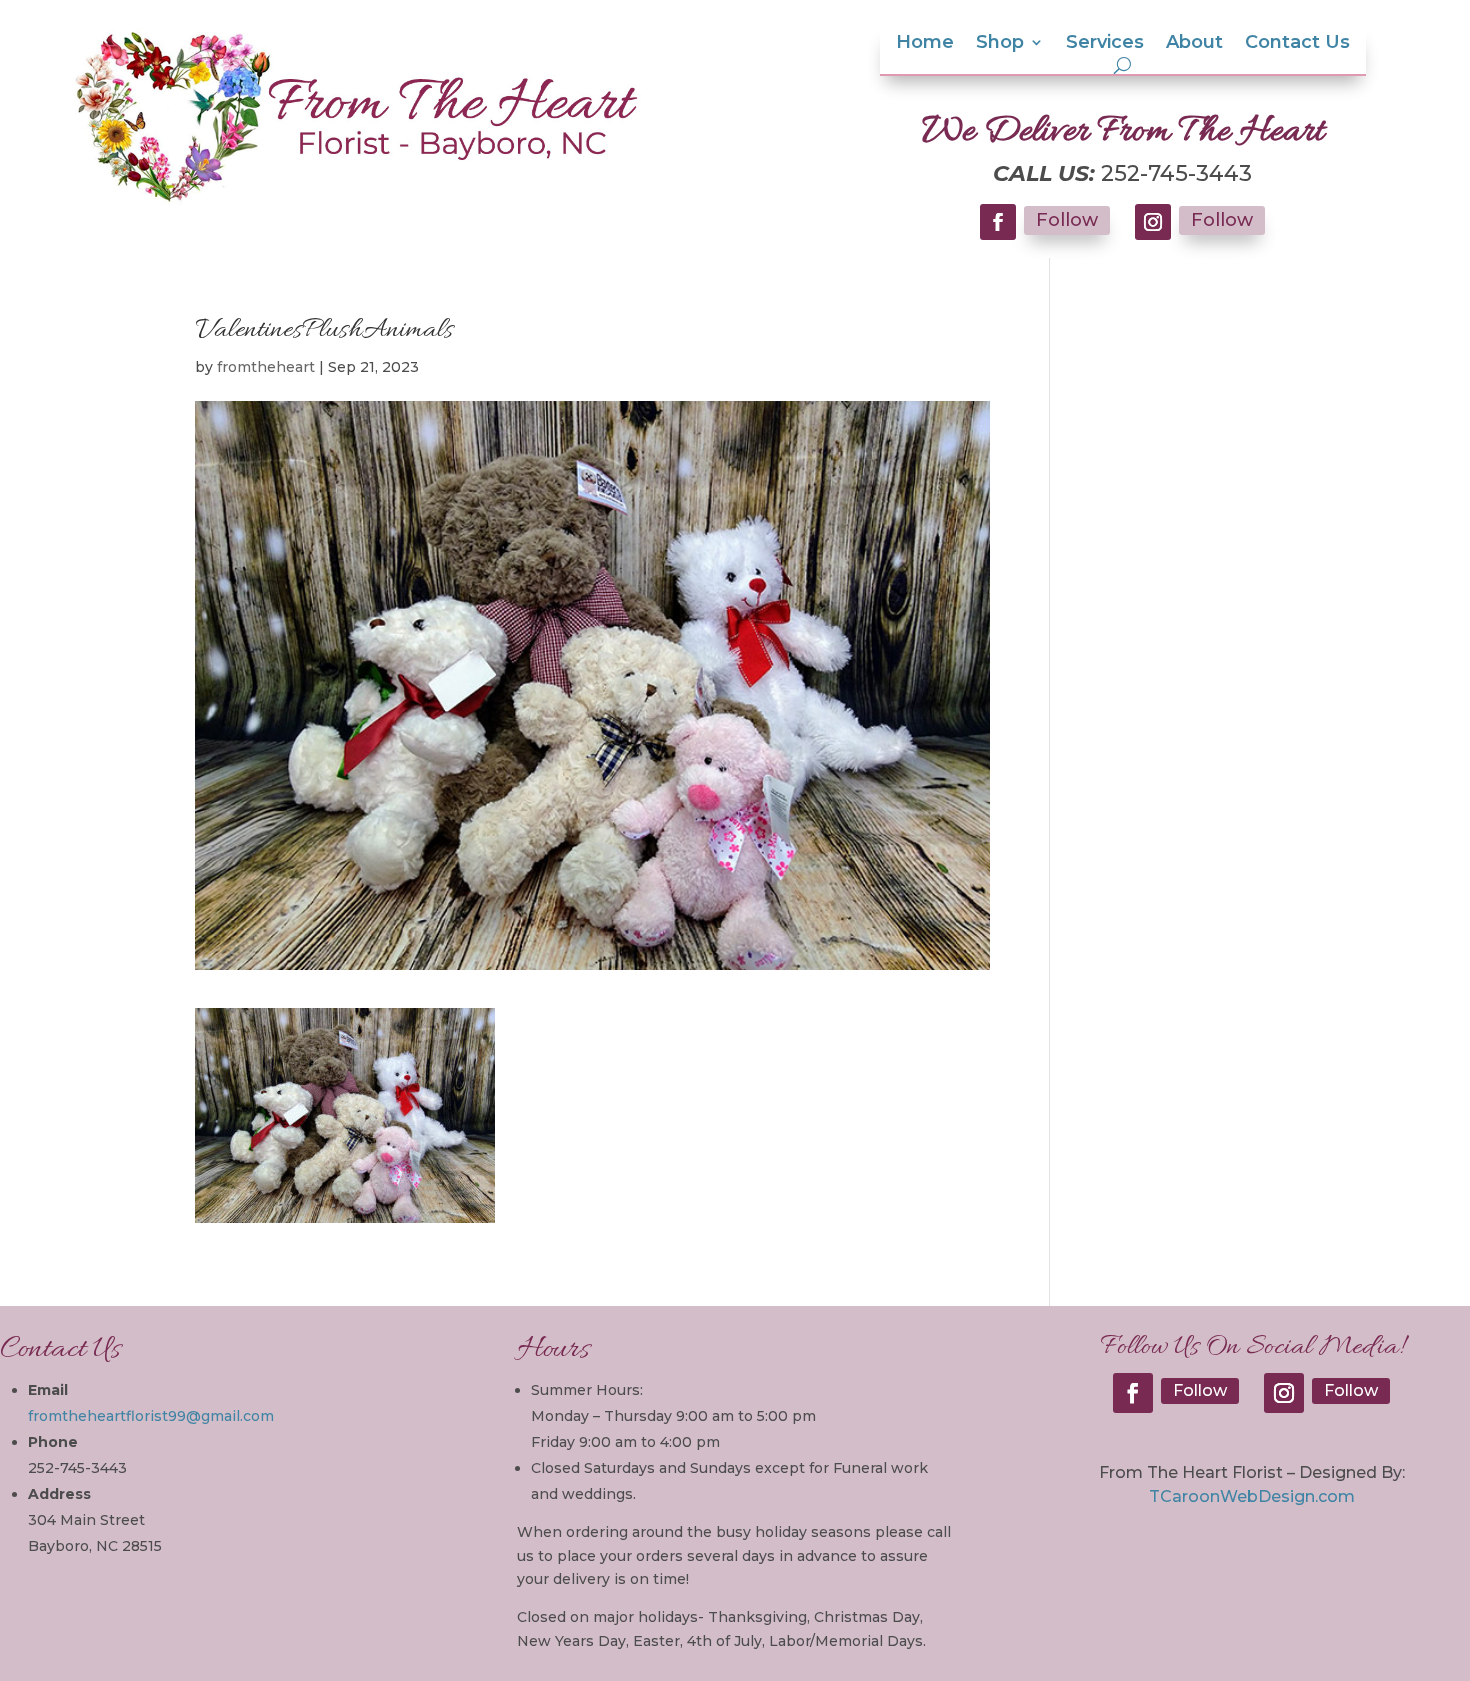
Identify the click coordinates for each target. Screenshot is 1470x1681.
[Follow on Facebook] (998, 222)
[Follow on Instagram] (1153, 222)
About (1194, 44)
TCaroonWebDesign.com (1252, 1496)
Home (925, 44)
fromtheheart (266, 367)
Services (1105, 44)
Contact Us (1297, 44)
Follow (1067, 220)
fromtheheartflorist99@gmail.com (151, 1416)
